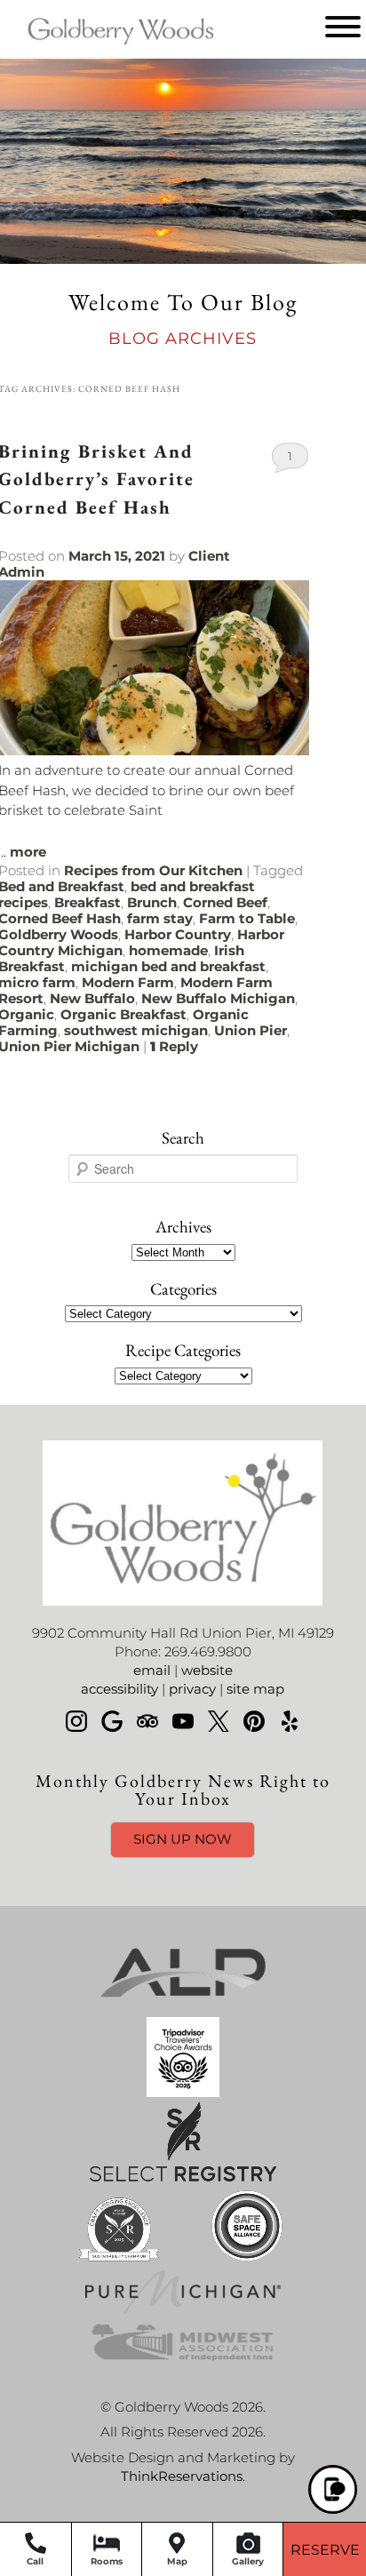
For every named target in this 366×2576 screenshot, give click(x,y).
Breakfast (88, 902)
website (207, 1670)
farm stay (160, 918)
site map (255, 1689)
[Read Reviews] (147, 1721)
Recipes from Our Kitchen (153, 870)
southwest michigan (136, 1030)
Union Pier (251, 1030)
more (28, 852)
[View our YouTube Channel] (183, 1721)
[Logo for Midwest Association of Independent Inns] (183, 2361)
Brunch (152, 902)
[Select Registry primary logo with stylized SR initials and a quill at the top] (183, 2177)
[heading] (183, 321)
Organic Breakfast (123, 1014)
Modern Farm (128, 982)
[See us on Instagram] (76, 1721)
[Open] (343, 27)
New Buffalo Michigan (218, 998)
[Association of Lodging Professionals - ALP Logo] (183, 2008)
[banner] (183, 2165)
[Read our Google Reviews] (112, 1721)
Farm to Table (247, 918)
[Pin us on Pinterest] (254, 1721)
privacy (192, 1689)
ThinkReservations (182, 2476)
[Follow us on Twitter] (219, 1721)
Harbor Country (178, 934)
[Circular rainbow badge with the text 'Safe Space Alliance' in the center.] (247, 2261)
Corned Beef (225, 902)
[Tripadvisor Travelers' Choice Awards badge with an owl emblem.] (183, 2092)
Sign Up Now (183, 1839)
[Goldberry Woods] (95, 47)
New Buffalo (92, 998)
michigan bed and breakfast (168, 966)
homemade (168, 950)
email (152, 1670)
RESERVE (325, 2550)
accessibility (119, 1689)
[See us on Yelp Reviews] (290, 1721)
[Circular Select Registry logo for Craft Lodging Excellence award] (119, 2261)
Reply (174, 1046)
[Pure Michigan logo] (183, 2309)
